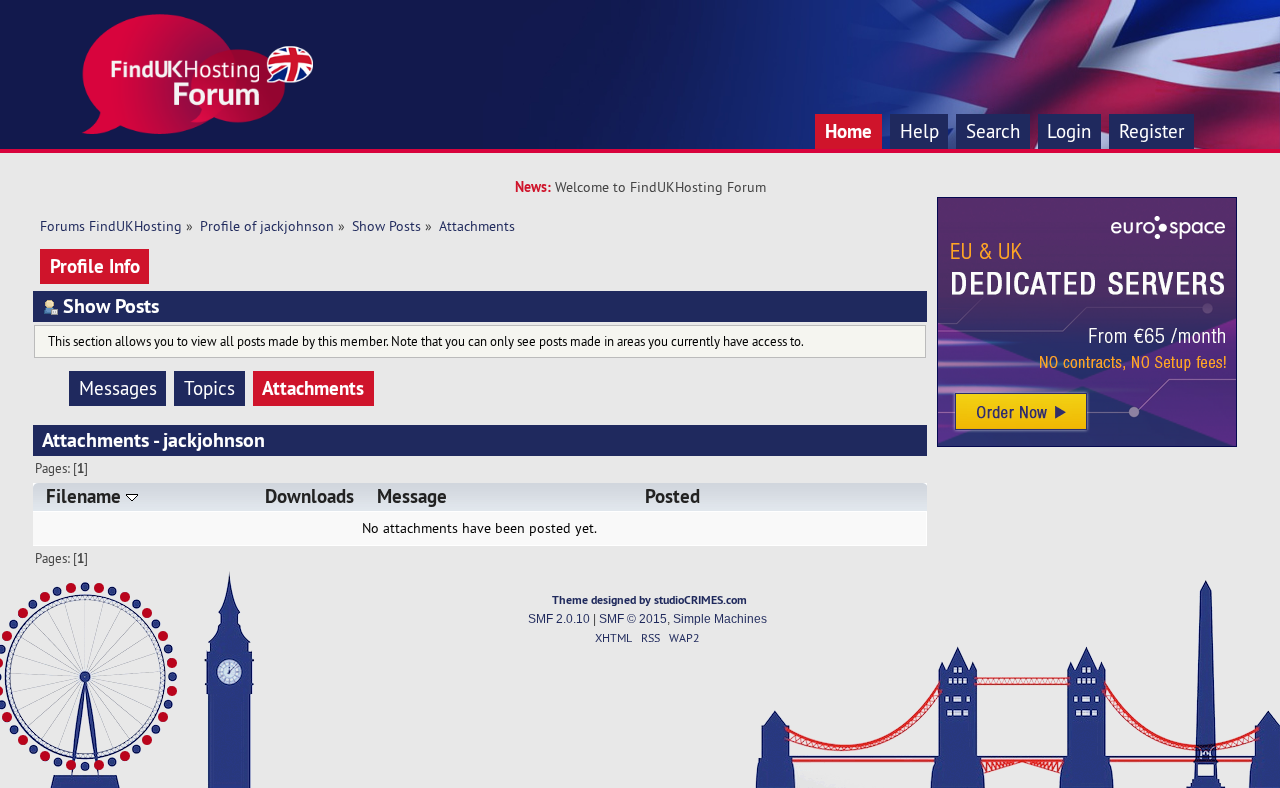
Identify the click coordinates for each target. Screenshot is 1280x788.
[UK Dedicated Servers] (1087, 442)
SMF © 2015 (633, 619)
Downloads (309, 496)
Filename (86, 496)
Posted (672, 496)
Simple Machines (720, 619)
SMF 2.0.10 (559, 619)
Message (412, 496)
